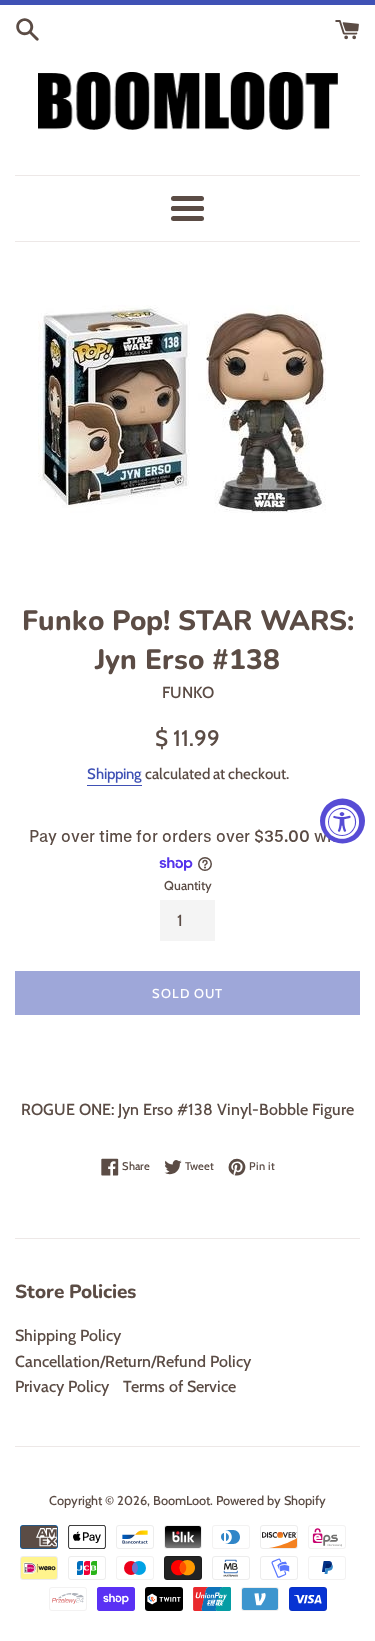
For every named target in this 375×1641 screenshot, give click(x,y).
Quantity (188, 885)
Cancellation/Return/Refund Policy (133, 1361)
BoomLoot (181, 1500)
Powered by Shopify (271, 1500)
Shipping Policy (68, 1335)
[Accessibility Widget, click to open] (342, 820)
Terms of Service (179, 1386)
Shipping (114, 774)
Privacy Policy (62, 1386)
